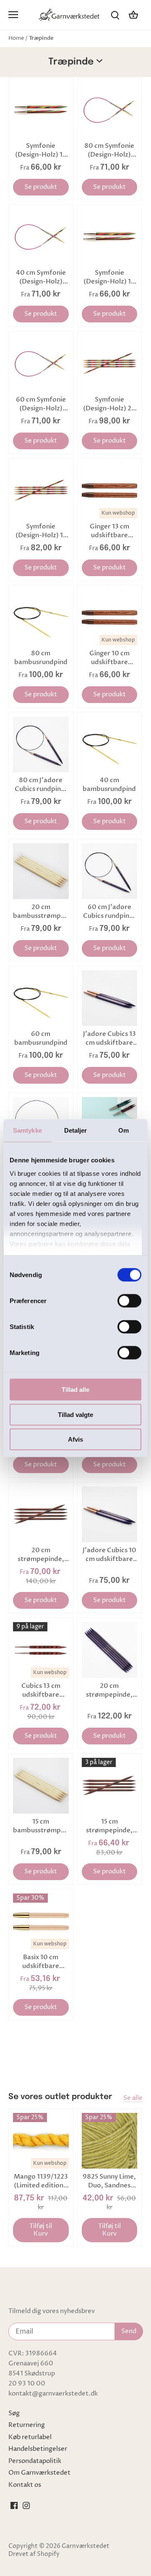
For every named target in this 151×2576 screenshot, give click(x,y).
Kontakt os (25, 2485)
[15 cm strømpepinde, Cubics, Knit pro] (110, 1786)
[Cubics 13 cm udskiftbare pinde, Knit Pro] (41, 1650)
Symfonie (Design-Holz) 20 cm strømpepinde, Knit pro (109, 404)
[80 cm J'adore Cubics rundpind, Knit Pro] (41, 744)
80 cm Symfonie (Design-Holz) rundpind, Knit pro (109, 150)
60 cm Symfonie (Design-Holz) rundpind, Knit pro (41, 404)
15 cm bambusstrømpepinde (41, 1826)
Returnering (27, 2425)
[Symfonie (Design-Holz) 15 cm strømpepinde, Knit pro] (41, 491)
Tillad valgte (75, 1414)
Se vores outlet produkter (60, 2097)
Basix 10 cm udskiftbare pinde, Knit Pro (41, 1962)
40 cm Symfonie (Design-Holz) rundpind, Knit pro (41, 277)
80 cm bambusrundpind (41, 658)
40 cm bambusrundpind (109, 784)
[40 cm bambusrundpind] (110, 744)
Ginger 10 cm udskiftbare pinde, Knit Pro (109, 658)
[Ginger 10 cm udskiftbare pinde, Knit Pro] (110, 617)
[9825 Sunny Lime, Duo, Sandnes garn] (110, 2141)
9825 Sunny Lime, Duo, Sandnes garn (109, 2181)
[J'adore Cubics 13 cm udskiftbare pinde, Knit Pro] (110, 998)
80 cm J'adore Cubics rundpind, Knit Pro (41, 785)
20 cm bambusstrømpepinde (41, 911)
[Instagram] (26, 2505)
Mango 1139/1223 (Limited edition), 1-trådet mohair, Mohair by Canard (41, 2181)
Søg (14, 2413)
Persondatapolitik (35, 2461)
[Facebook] (14, 2505)
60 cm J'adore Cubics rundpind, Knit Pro (109, 912)
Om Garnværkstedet (39, 2473)
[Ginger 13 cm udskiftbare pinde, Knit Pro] (110, 491)
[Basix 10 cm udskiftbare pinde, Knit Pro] (41, 1921)
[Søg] (115, 15)
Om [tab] (124, 1130)
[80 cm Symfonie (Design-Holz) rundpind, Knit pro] (110, 110)
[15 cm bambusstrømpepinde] (41, 1786)
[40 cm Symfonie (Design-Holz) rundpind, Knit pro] (41, 237)
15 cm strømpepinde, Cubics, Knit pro (109, 1826)
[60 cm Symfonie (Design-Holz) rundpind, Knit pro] (41, 364)
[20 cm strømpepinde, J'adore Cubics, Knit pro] (110, 1650)
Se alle (133, 2098)
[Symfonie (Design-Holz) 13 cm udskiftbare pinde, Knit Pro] (41, 110)
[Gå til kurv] (133, 15)
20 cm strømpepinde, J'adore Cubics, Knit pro (109, 1690)
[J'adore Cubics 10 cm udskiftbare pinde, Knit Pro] (110, 1514)
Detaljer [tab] (76, 1130)
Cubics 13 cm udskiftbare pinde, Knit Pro (41, 1690)
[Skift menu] (13, 15)
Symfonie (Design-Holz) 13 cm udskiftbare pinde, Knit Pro (41, 150)
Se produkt (41, 187)
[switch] (129, 1301)
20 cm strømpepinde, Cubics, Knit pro (41, 1555)
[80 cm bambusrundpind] (41, 617)
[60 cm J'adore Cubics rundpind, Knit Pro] (110, 871)
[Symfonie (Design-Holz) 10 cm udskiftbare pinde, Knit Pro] (110, 237)
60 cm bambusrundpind (41, 1038)
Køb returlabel (30, 2437)
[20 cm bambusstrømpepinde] (41, 871)
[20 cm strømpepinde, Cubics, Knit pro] (41, 1514)
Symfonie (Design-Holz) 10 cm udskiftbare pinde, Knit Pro (109, 277)
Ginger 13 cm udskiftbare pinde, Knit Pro (109, 531)
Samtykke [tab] (27, 1130)
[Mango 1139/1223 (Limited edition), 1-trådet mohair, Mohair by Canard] (41, 2141)
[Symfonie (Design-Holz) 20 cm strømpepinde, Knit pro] (110, 364)
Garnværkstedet (86, 2546)
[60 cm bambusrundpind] (41, 998)
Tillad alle (75, 1390)
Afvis (75, 1439)
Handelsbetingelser (38, 2449)
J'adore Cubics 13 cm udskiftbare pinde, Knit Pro (109, 1038)
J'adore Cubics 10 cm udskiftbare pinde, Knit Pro (109, 1555)
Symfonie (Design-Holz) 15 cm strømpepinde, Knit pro (41, 531)
